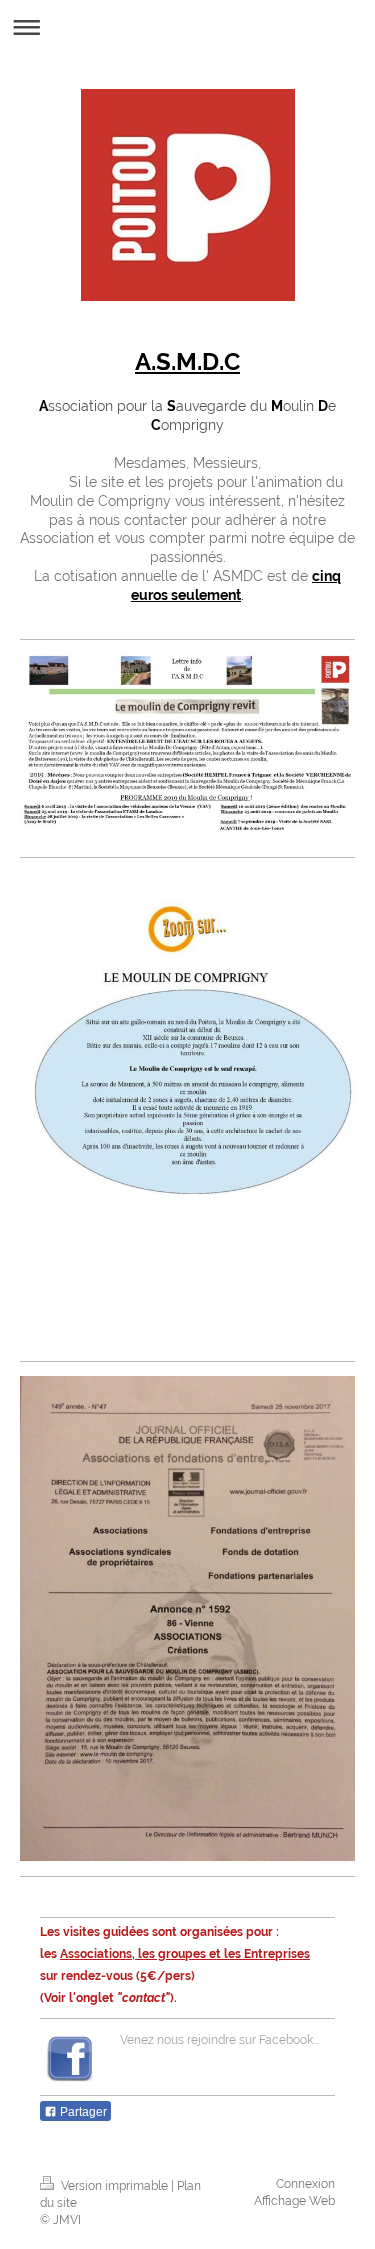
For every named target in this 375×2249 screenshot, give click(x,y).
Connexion (305, 2184)
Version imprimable (114, 2186)
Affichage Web (294, 2201)
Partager (82, 2112)
